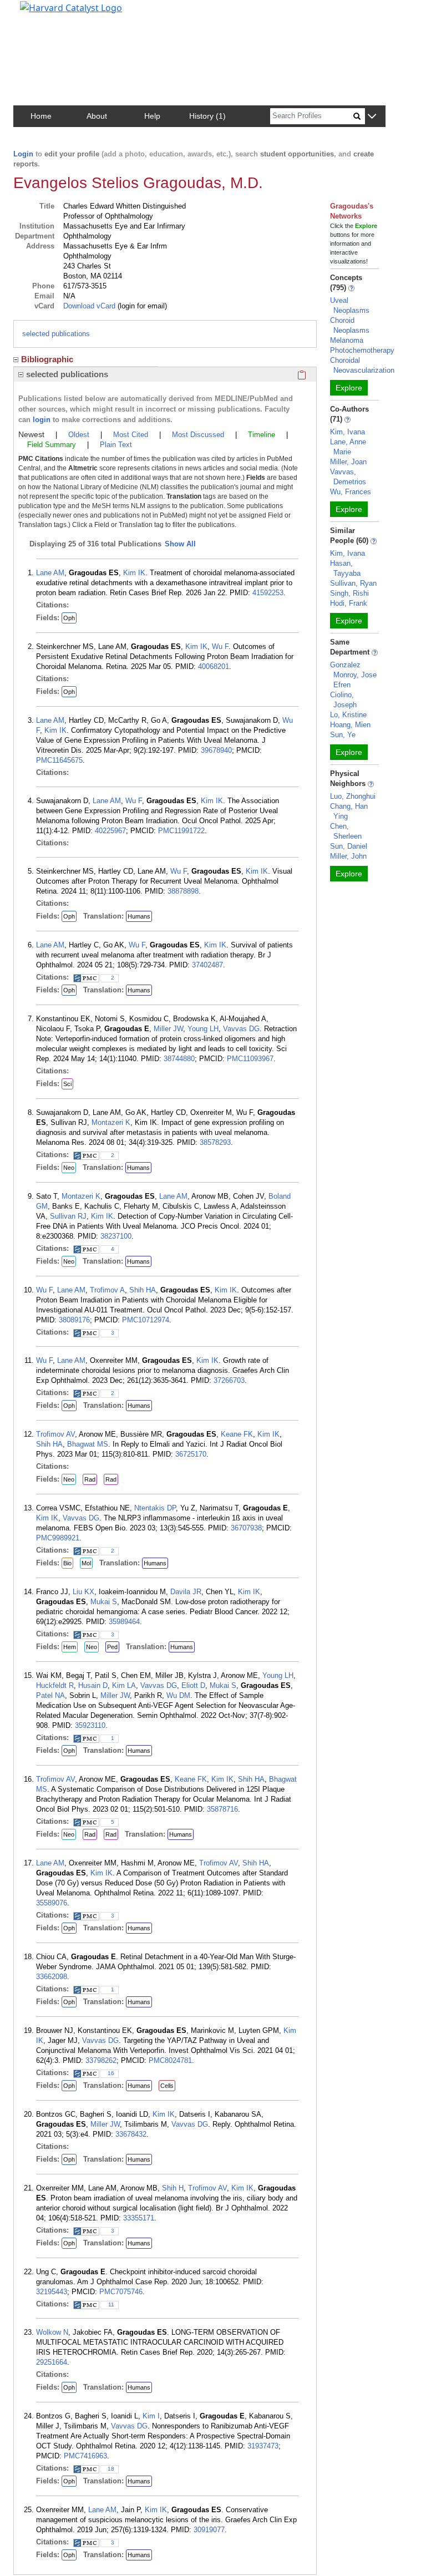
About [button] (97, 116)
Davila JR (186, 1592)
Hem (70, 1647)
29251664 (52, 2362)
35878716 (222, 1809)
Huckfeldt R (55, 1685)
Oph (69, 618)
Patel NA (50, 1695)
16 (111, 2073)
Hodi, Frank (349, 603)
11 (111, 2304)
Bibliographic (47, 359)
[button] (372, 117)
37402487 (207, 965)
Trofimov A (107, 1290)
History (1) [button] (207, 116)
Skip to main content (46, 13)
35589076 (52, 1903)
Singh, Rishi (349, 593)
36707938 (246, 1528)
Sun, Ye (343, 735)
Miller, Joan (348, 462)
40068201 (214, 666)
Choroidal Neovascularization (362, 365)
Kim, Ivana (348, 432)
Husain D (93, 1685)
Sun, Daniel (349, 846)
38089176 (74, 1320)
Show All (180, 544)
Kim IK (134, 573)
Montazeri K (111, 1122)
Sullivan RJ (68, 1216)
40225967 (110, 831)
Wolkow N (52, 2332)
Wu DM (178, 1695)
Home (41, 116)
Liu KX (83, 1592)
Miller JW (168, 1029)
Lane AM (50, 573)
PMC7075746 (121, 2292)
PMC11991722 (181, 831)
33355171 (139, 2218)
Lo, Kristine (348, 715)
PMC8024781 (170, 2060)
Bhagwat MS (88, 1444)
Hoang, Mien (350, 725)
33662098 (52, 1977)
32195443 (52, 2292)
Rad (90, 1479)
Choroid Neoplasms (350, 325)
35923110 (90, 1725)
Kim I (151, 2416)
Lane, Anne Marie (348, 447)
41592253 (268, 593)
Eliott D (193, 1685)
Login (23, 154)
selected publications (56, 334)
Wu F (220, 646)
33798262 (101, 2060)
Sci (67, 1084)
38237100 (116, 1236)
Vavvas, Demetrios (348, 477)
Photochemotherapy (362, 350)
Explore (349, 388)
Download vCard (89, 306)
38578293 (215, 1142)
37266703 (229, 1380)
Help (152, 116)
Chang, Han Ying (349, 811)
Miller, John (348, 856)
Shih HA (143, 1290)
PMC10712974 (146, 1320)
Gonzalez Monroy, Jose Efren (353, 675)
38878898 (183, 891)
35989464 (124, 1622)
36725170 (191, 1454)
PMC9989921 (58, 1538)
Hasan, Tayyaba (345, 568)
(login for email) (141, 306)
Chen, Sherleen (346, 831)
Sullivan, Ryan (353, 583)
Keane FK (237, 1434)
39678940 (216, 750)
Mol (86, 1563)
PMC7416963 (85, 2456)
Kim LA (124, 1685)
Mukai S (104, 1602)
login (42, 420)
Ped (112, 1647)
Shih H (173, 2188)
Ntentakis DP (155, 1508)
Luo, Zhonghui (353, 796)
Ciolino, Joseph (343, 700)
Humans (139, 916)
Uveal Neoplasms (350, 305)
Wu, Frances (351, 492)
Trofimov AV (55, 1434)
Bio (67, 1563)
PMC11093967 (250, 1059)
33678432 (131, 2134)
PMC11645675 (59, 760)
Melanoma (347, 340)
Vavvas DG (241, 1029)
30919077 (209, 2530)
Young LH (203, 1029)
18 (111, 2469)
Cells (167, 2086)
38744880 (179, 1059)
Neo (69, 1168)
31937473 (263, 2446)
